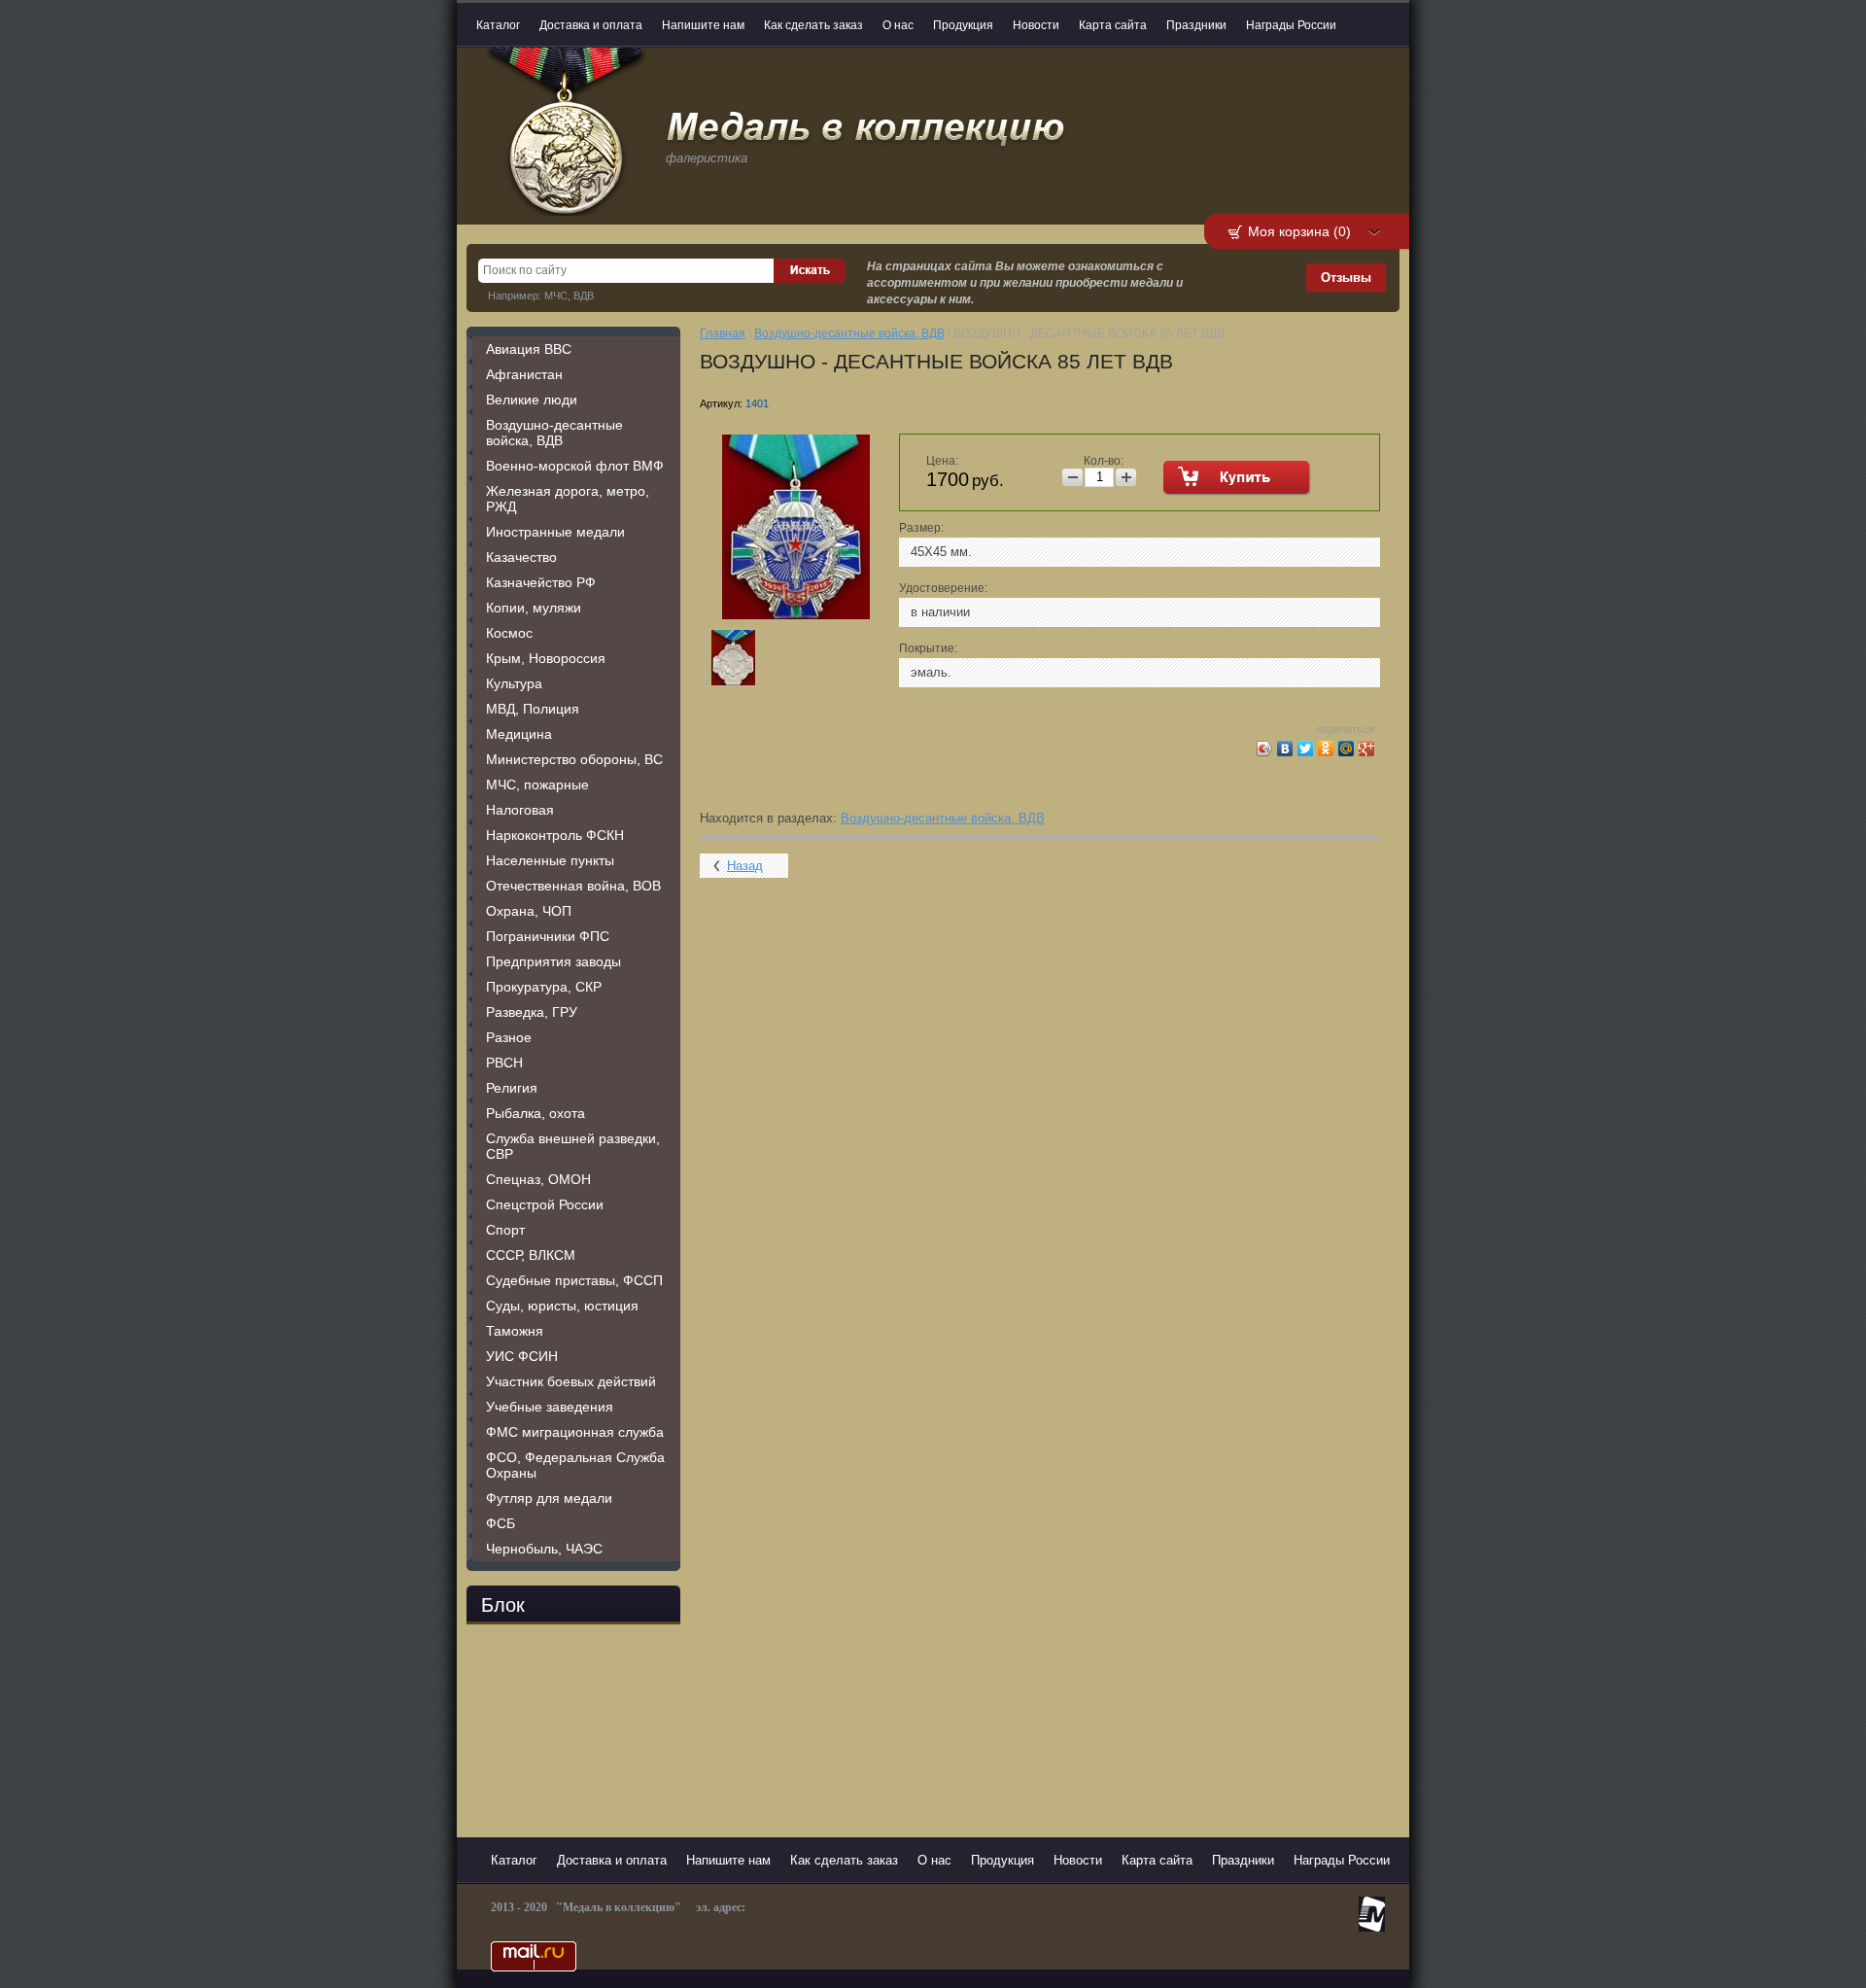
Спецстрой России (545, 1204)
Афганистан (524, 374)
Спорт (505, 1230)
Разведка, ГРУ (532, 1012)
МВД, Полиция (533, 709)
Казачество (521, 557)
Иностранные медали (555, 532)
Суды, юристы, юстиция (562, 1306)
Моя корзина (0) (1299, 231)
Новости (1036, 25)
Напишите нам (703, 25)
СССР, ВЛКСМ (531, 1255)
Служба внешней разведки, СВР (573, 1146)
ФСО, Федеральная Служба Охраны (575, 1465)
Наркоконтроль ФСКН (555, 835)
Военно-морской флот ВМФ (575, 466)
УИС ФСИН (522, 1356)
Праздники (1196, 25)
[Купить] (1237, 478)
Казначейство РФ (541, 582)
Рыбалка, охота (536, 1113)
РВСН (504, 1063)
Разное (509, 1037)
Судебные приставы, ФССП (574, 1280)
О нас (898, 25)
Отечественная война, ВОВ (573, 886)
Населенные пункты (550, 860)
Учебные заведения (550, 1407)
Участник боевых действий (571, 1381)
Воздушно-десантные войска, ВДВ (554, 433)
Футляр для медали (549, 1498)
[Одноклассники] (1326, 749)
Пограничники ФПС (548, 936)
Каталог (498, 25)
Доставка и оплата (591, 25)
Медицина (519, 734)
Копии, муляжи (534, 608)
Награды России (1291, 25)
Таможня (515, 1331)
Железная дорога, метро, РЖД (568, 499)
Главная (723, 333)
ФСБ (501, 1523)
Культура (514, 683)
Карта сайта (1113, 25)
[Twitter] (1306, 749)
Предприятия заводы (553, 961)
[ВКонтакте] (1285, 749)
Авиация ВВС (529, 349)
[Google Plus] (1367, 749)
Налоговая (520, 810)
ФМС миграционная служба (575, 1432)
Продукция (963, 25)
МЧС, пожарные (537, 785)
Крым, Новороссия (546, 658)
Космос (509, 633)
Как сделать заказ (813, 25)
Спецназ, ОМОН (538, 1179)
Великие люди (532, 400)
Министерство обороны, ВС (574, 759)
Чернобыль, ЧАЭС (544, 1549)
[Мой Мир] (1347, 749)
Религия (512, 1088)
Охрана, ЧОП (529, 911)
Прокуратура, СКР (544, 987)
